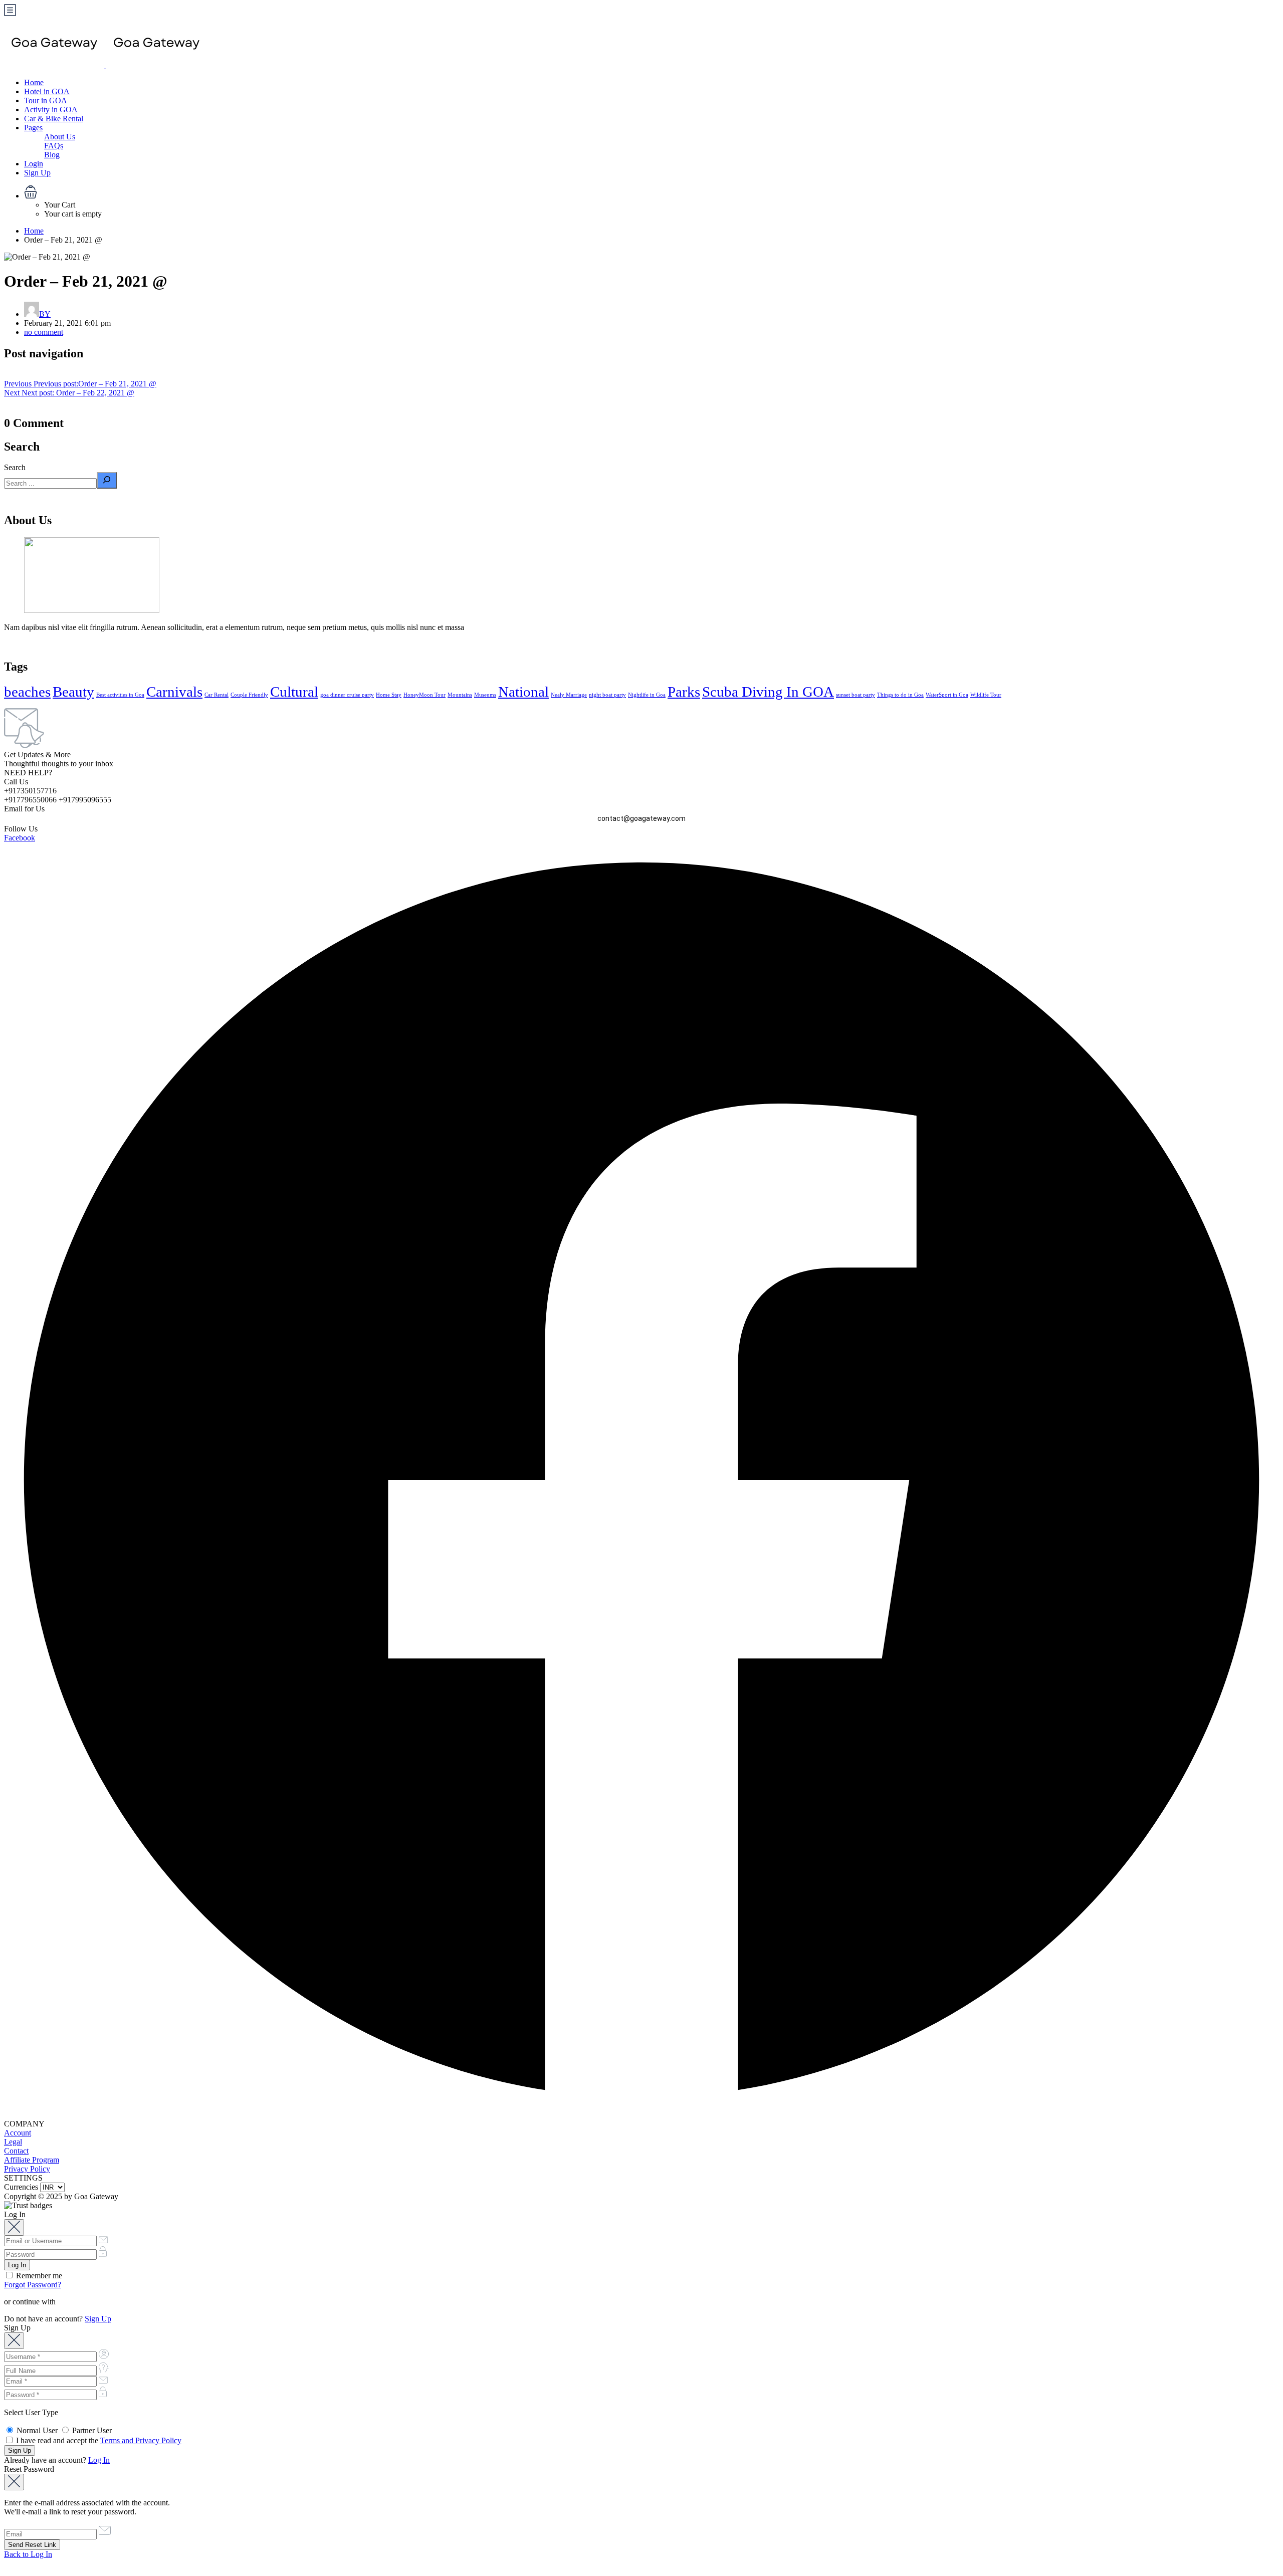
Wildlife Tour (986, 695)
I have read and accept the (98, 2440)
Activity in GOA (51, 110)
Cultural (294, 692)
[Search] (107, 480)
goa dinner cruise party (347, 695)
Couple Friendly (249, 695)
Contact (16, 2151)
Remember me (38, 2276)
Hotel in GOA (47, 91)
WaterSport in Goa (947, 695)
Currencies (21, 2187)
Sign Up (37, 173)
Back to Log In (28, 2554)
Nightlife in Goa (647, 695)
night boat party (607, 695)
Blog (52, 155)
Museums (485, 695)
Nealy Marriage (569, 695)
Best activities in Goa (120, 695)
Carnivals (174, 692)
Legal (13, 2142)
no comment (44, 332)
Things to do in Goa (900, 695)
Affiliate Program (32, 2160)
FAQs (54, 146)
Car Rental (217, 695)
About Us (60, 137)
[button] (652, 193)
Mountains (460, 695)
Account (18, 2133)
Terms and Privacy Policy (141, 2440)
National (523, 692)
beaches (27, 692)
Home (34, 82)
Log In (99, 2460)
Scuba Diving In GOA (768, 692)
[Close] (14, 2227)
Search (15, 467)
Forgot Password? (33, 2285)
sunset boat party (856, 695)
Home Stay (389, 695)
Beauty (73, 692)
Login (34, 164)
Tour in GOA (46, 100)
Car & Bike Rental (54, 119)
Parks (684, 692)
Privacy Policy (27, 2169)
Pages (33, 128)
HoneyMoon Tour (424, 695)
